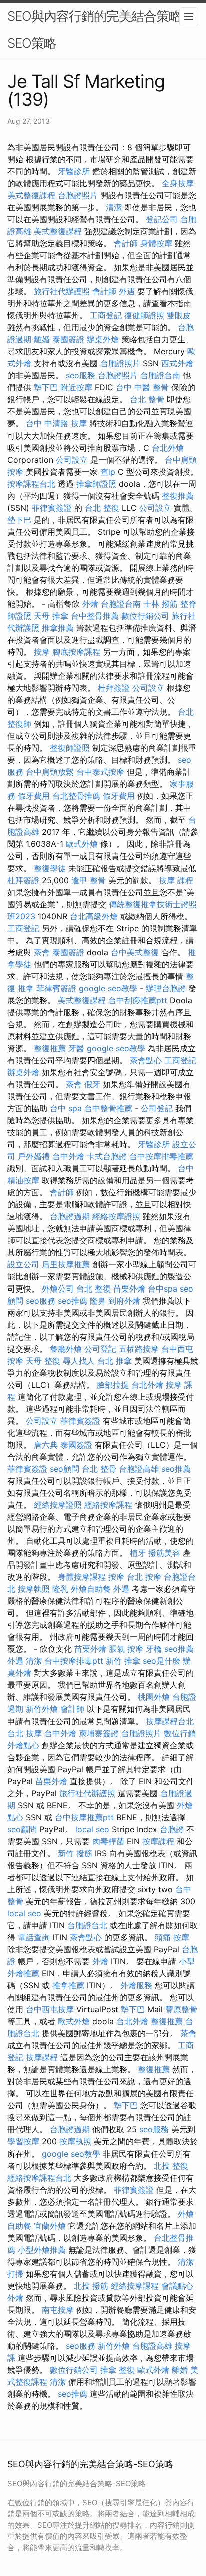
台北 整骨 (147, 399)
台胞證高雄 (139, 1469)
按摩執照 (34, 1589)
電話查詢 (34, 1937)
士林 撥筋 (161, 604)
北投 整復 (171, 2166)
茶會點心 (146, 1060)
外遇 (127, 291)
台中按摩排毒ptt (74, 1661)
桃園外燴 (154, 1697)
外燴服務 (136, 1985)
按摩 (42, 652)
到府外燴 (124, 1301)
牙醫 (76, 1048)
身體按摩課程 (82, 1577)
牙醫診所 (74, 171)
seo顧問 (65, 1469)
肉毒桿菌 (108, 1841)
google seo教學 (108, 988)
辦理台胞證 (166, 988)
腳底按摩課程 (76, 652)
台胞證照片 (78, 195)
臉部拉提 (113, 1385)
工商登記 (106, 315)
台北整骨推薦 (76, 796)
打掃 (15, 2274)
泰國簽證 (68, 339)
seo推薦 (73, 1301)
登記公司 (162, 219)
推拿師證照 (96, 484)
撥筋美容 (164, 1553)
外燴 (90, 604)
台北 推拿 (115, 1361)
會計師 (126, 243)
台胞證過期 (70, 1216)
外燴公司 (58, 1289)
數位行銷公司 (145, 616)
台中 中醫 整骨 (142, 387)
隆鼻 (98, 1301)
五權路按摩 (139, 1349)
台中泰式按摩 (100, 772)
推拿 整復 (118, 2370)
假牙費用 (34, 796)
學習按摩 (23, 2141)
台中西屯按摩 (50, 2009)
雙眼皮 (179, 315)
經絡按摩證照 (116, 1216)
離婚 (42, 339)
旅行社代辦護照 (62, 291)
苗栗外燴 (129, 1289)
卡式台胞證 (107, 1156)
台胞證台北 (87, 1925)
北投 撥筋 (91, 2286)
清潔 (114, 207)
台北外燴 (168, 448)
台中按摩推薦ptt (84, 1817)
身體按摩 (156, 243)
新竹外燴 (42, 1709)
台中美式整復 (135, 952)
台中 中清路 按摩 (56, 423)
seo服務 (81, 375)
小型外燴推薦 (42, 2250)
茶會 (42, 952)
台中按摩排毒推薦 (161, 1156)
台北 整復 (102, 508)
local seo (92, 1829)
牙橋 (154, 1649)
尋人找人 (79, 1361)
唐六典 (46, 1445)
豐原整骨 (181, 2009)
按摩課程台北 (31, 484)
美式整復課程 (31, 195)
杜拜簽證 (114, 688)
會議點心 (177, 2286)
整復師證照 (70, 748)
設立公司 (23, 1264)
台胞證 (172, 1829)
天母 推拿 (51, 616)
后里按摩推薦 (66, 1264)
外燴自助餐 (91, 1589)
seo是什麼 (162, 1661)
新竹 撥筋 (75, 1853)
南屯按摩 (58, 2310)
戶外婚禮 (34, 1156)
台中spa (163, 1289)
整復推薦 (178, 496)
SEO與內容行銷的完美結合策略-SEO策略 (97, 29)
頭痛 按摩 (172, 1937)
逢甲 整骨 (89, 880)
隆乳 (60, 1589)
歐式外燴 (82, 844)
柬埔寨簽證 (99, 1733)
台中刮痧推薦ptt (138, 1000)
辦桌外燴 (103, 339)
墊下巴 (46, 387)
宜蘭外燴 (50, 2226)
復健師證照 (144, 315)
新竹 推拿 (123, 1661)
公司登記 (157, 1108)
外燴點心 (23, 1745)
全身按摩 (178, 183)
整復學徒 (50, 868)
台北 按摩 (144, 1577)
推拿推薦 (58, 628)
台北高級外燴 (94, 916)
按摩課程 (158, 1841)
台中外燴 (68, 1156)
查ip (108, 472)
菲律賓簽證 (52, 508)
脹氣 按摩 (126, 1649)
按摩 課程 (176, 880)
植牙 (138, 1553)
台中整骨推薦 (95, 616)
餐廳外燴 (66, 1349)
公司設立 (72, 460)
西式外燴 (177, 363)
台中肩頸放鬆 (50, 772)
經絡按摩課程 (108, 1505)
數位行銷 (180, 1733)
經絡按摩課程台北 (39, 2178)
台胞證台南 (160, 375)
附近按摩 (76, 387)
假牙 (92, 1084)
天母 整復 (43, 1361)
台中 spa (66, 1108)
